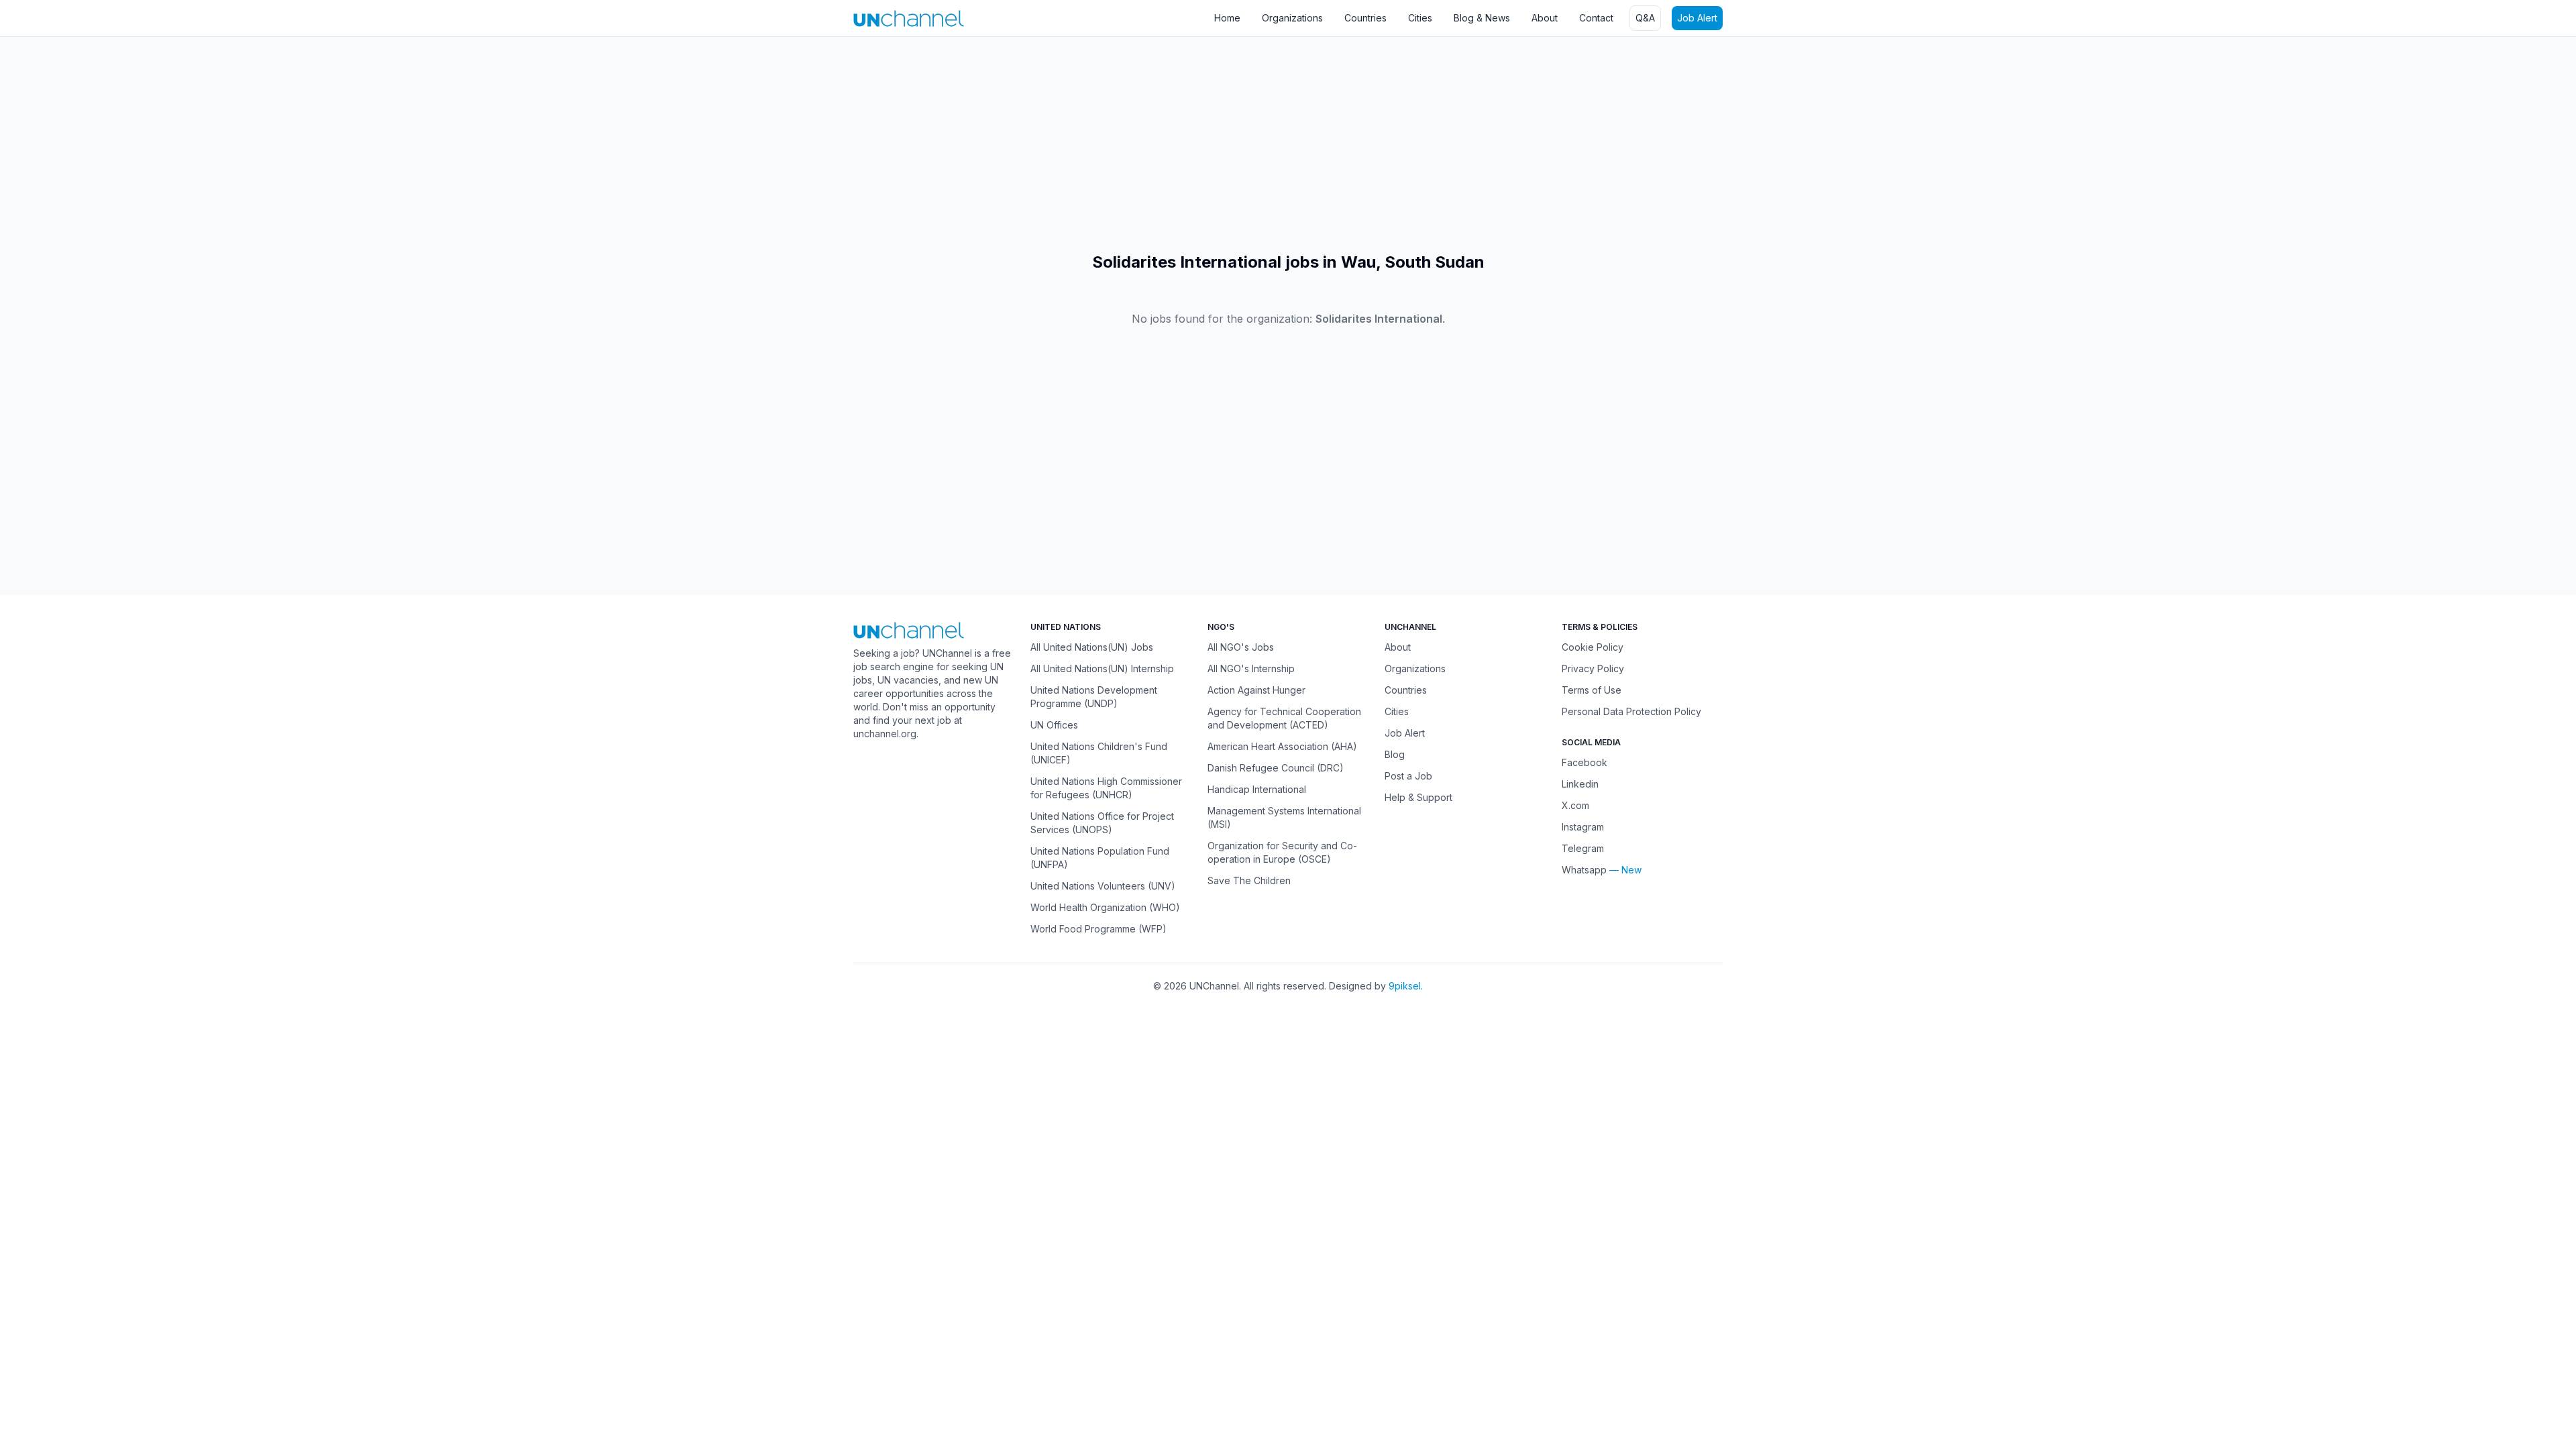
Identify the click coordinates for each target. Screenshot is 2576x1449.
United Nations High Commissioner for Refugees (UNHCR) (1106, 788)
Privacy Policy (1593, 668)
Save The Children (1249, 880)
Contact (1596, 18)
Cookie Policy (1593, 647)
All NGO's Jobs (1241, 647)
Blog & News (1482, 18)
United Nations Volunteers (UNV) (1103, 886)
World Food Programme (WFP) (1098, 929)
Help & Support (1418, 797)
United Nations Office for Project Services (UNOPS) (1102, 823)
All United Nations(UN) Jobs (1092, 647)
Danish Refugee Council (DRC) (1276, 768)
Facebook (1585, 762)
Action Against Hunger (1256, 690)
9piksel (1405, 986)
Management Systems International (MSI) (1284, 817)
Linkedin (1580, 784)
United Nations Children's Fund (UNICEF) (1099, 753)
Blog (1395, 754)
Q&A (1645, 18)
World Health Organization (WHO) (1105, 907)
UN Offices (1054, 725)
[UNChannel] (909, 18)
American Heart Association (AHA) (1282, 746)
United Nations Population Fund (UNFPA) (1100, 858)
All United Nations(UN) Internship (1102, 668)
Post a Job (1408, 776)
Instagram (1583, 827)
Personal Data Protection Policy (1631, 711)
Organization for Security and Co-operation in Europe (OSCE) (1282, 852)
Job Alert (1697, 18)
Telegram (1583, 848)
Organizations (1292, 18)
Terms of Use (1592, 690)
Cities (1420, 18)
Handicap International (1257, 789)
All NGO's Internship (1251, 668)
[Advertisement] (402, 144)
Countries (1365, 18)
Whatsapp (1584, 870)
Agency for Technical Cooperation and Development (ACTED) (1284, 718)
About (1545, 18)
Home (1227, 18)
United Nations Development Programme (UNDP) (1094, 697)
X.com (1575, 805)
